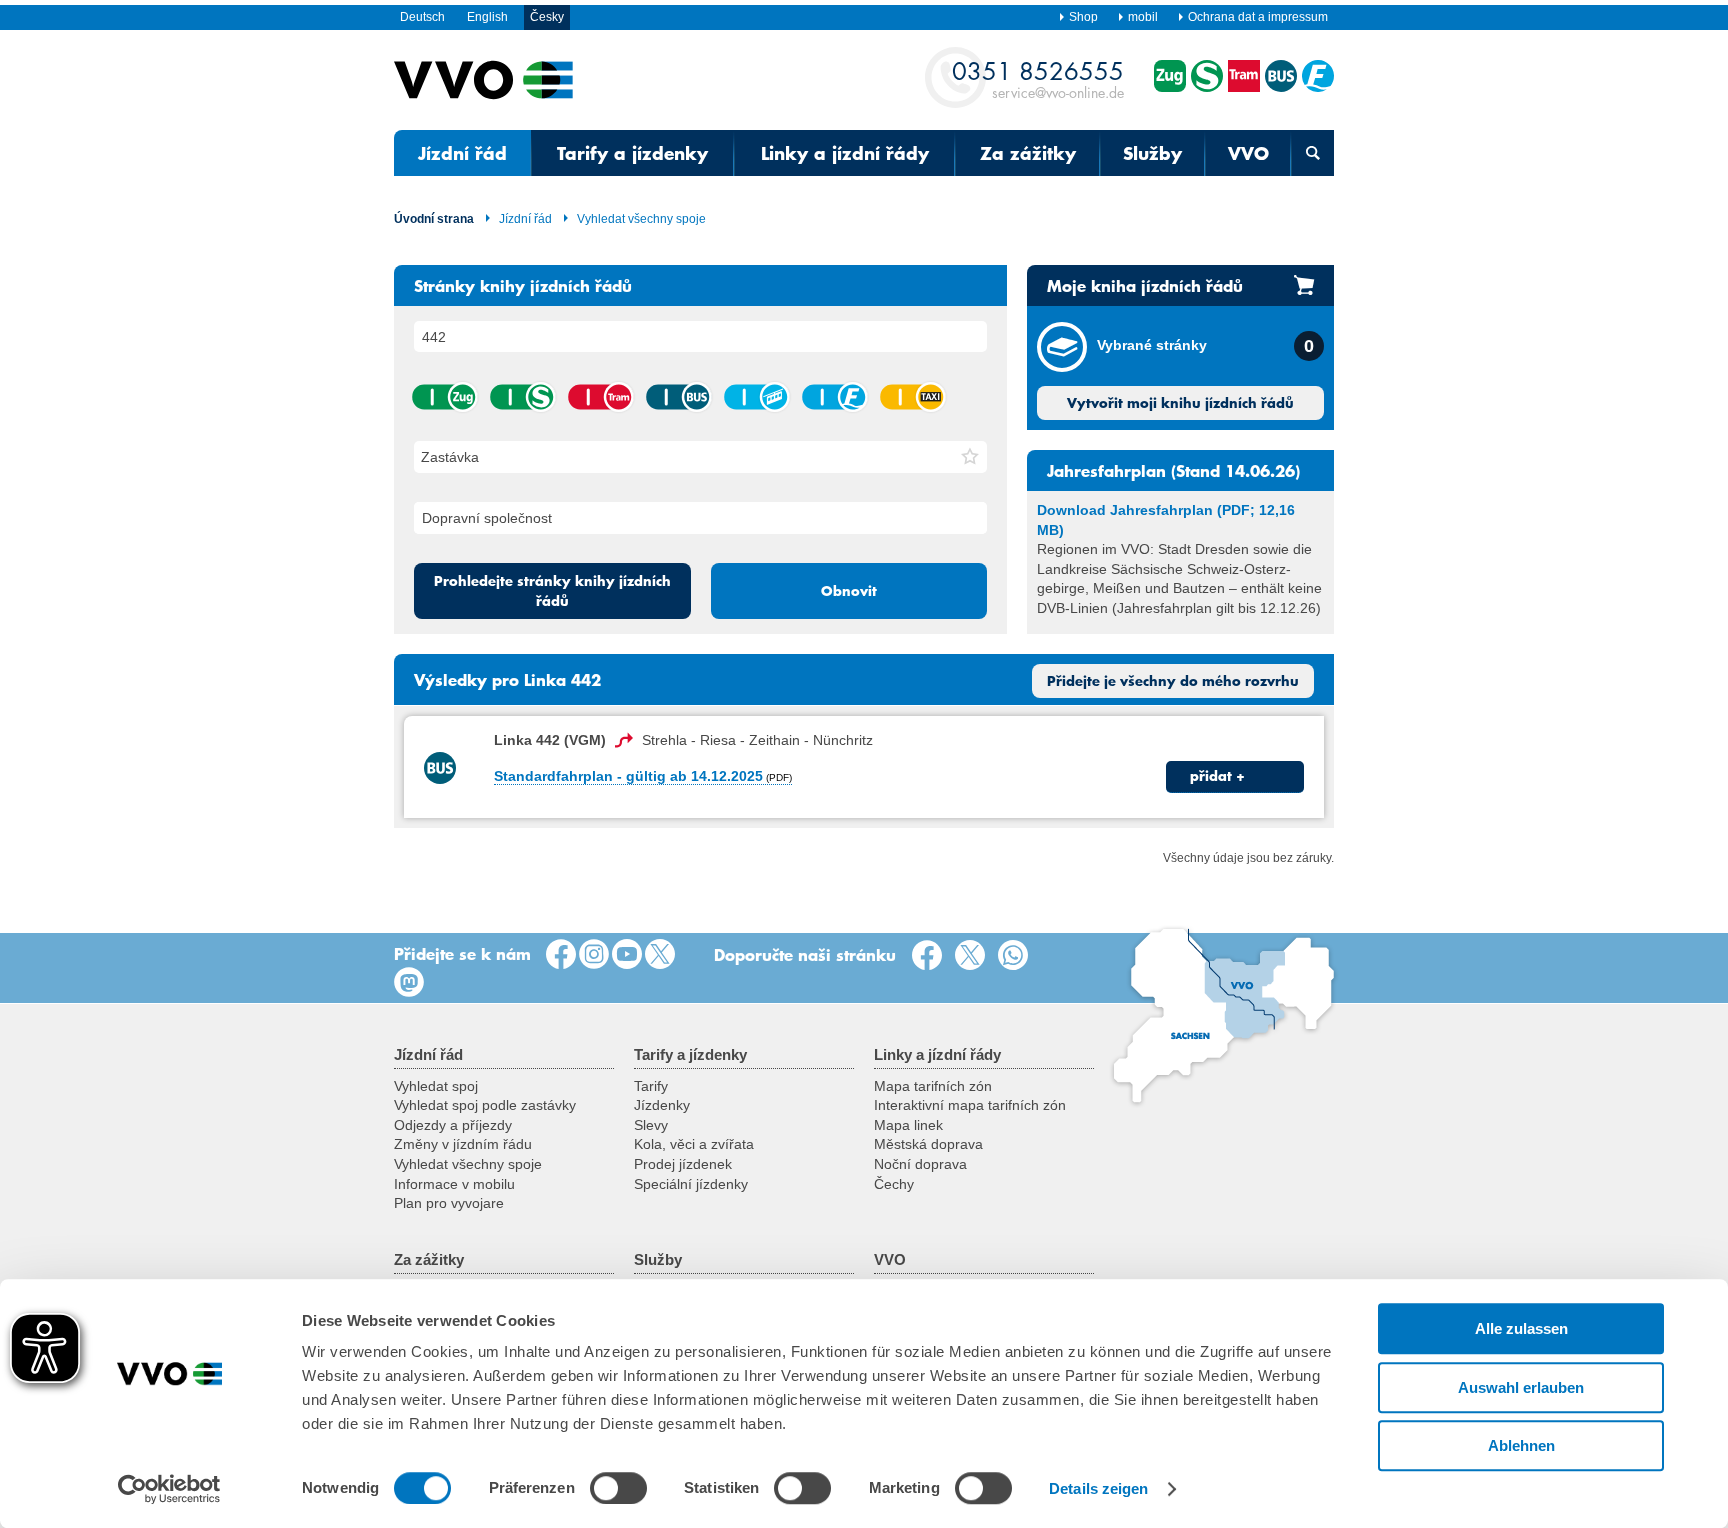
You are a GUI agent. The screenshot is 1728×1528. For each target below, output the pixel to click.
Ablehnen (1521, 1445)
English (487, 17)
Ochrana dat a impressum (1258, 17)
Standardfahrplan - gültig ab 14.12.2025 (628, 776)
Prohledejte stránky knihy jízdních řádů (552, 591)
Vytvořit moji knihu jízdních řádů (1180, 403)
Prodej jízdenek (683, 1164)
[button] (970, 457)
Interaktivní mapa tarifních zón (970, 1105)
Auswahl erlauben (1521, 1387)
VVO (1248, 153)
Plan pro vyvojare (449, 1203)
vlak (444, 397)
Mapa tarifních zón (933, 1086)
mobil (1143, 17)
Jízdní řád (462, 153)
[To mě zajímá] (627, 955)
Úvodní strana (434, 219)
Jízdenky (662, 1105)
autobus (678, 397)
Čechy (894, 1184)
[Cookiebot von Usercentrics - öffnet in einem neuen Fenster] (169, 1489)
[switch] (618, 1488)
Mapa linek (908, 1125)
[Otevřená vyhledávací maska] (1312, 153)
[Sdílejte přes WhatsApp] (1017, 956)
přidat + (1217, 776)
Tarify (651, 1086)
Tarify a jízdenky (632, 153)
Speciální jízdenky (691, 1184)
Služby (1152, 153)
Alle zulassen (1521, 1328)
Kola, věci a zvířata (694, 1144)
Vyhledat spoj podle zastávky (485, 1105)
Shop (1083, 17)
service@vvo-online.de (1038, 78)
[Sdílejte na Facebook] (931, 956)
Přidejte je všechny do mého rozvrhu (1173, 681)
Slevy (651, 1125)
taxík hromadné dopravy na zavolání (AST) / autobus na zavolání (912, 397)
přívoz (834, 397)
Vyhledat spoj (436, 1086)
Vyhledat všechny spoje (641, 219)
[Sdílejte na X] (974, 956)
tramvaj (600, 397)
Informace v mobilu (454, 1184)
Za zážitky (1028, 153)
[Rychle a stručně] (660, 955)
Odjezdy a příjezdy (453, 1125)
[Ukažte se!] (594, 955)
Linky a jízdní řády (845, 153)
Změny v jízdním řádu (463, 1144)
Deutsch (422, 17)
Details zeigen (1098, 1488)
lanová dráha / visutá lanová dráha (756, 397)
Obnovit (849, 591)
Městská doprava (928, 1144)
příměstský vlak (522, 397)
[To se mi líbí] (561, 955)
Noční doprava (920, 1164)
